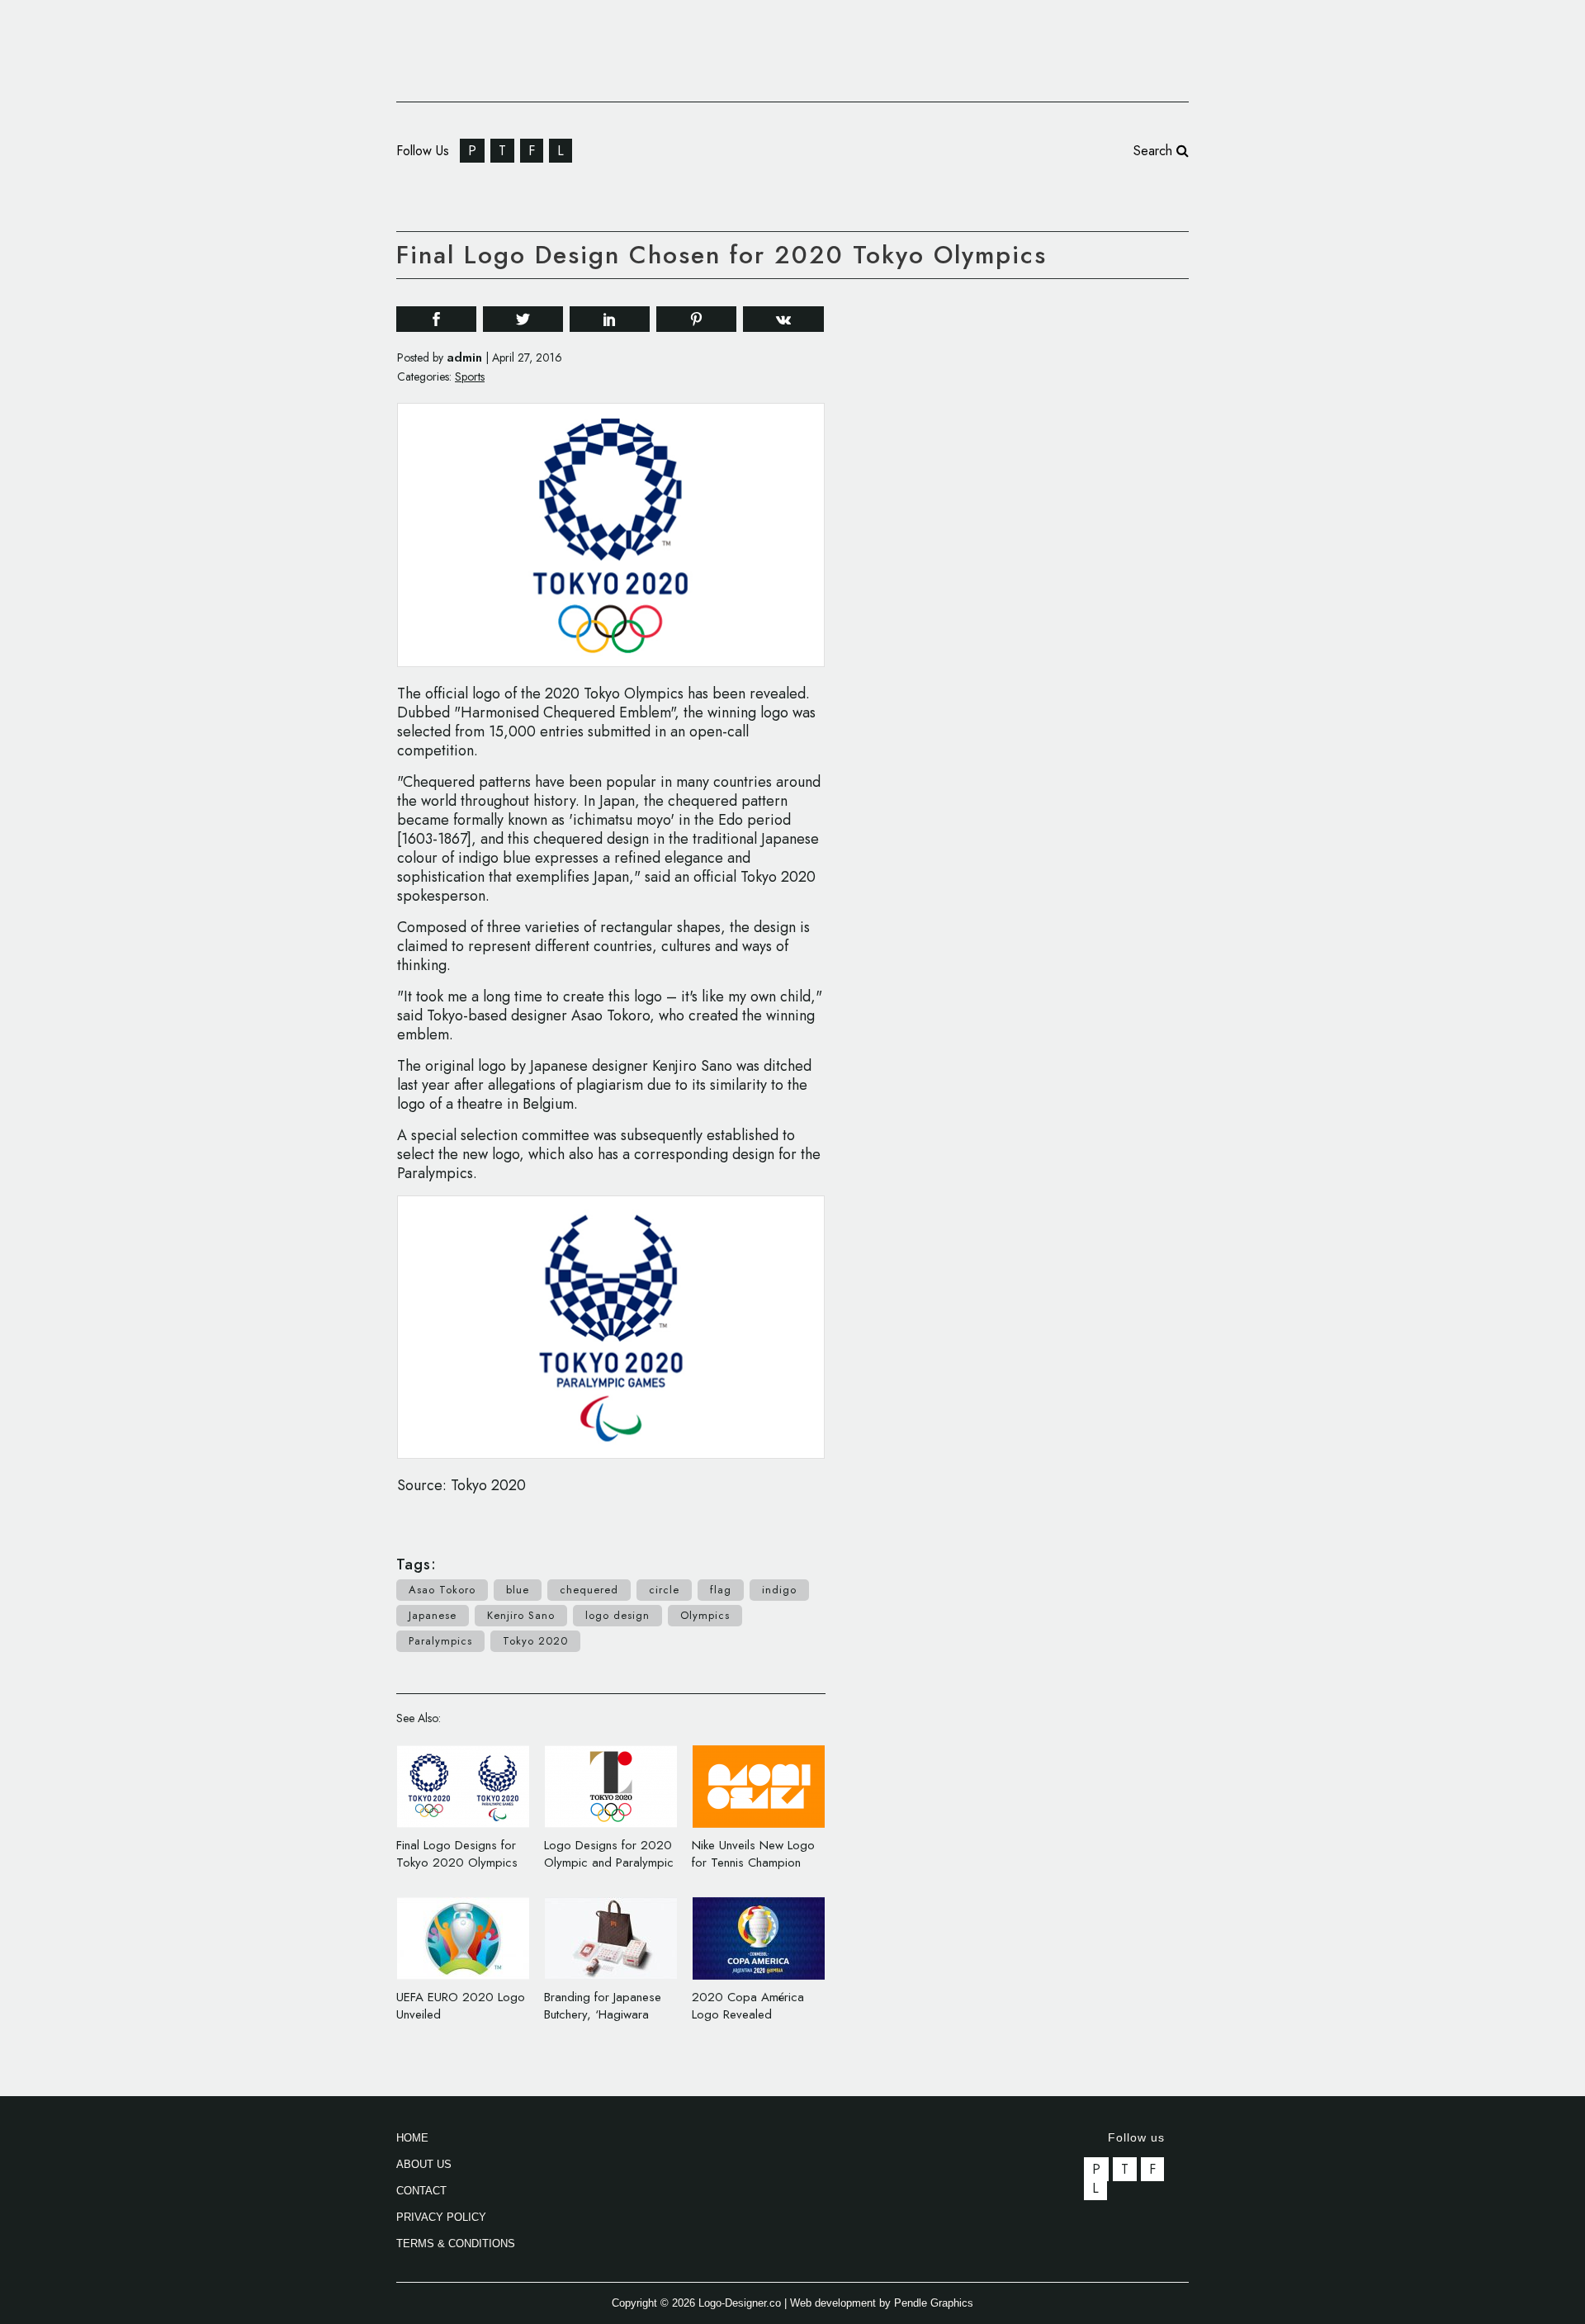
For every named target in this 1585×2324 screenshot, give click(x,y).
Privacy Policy (441, 2217)
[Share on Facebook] (436, 318)
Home (412, 2138)
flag (721, 1590)
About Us (424, 2164)
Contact (421, 2191)
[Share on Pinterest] (696, 318)
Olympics (705, 1615)
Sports (470, 376)
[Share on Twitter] (523, 318)
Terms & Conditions (456, 2244)
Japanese (433, 1615)
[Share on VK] (783, 317)
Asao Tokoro (442, 1590)
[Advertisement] (1065, 543)
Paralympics (440, 1641)
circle (664, 1590)
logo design (617, 1615)
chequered (589, 1590)
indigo (779, 1590)
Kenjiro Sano (521, 1615)
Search (1155, 151)
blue (518, 1590)
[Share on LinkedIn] (610, 318)
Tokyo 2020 (535, 1641)
